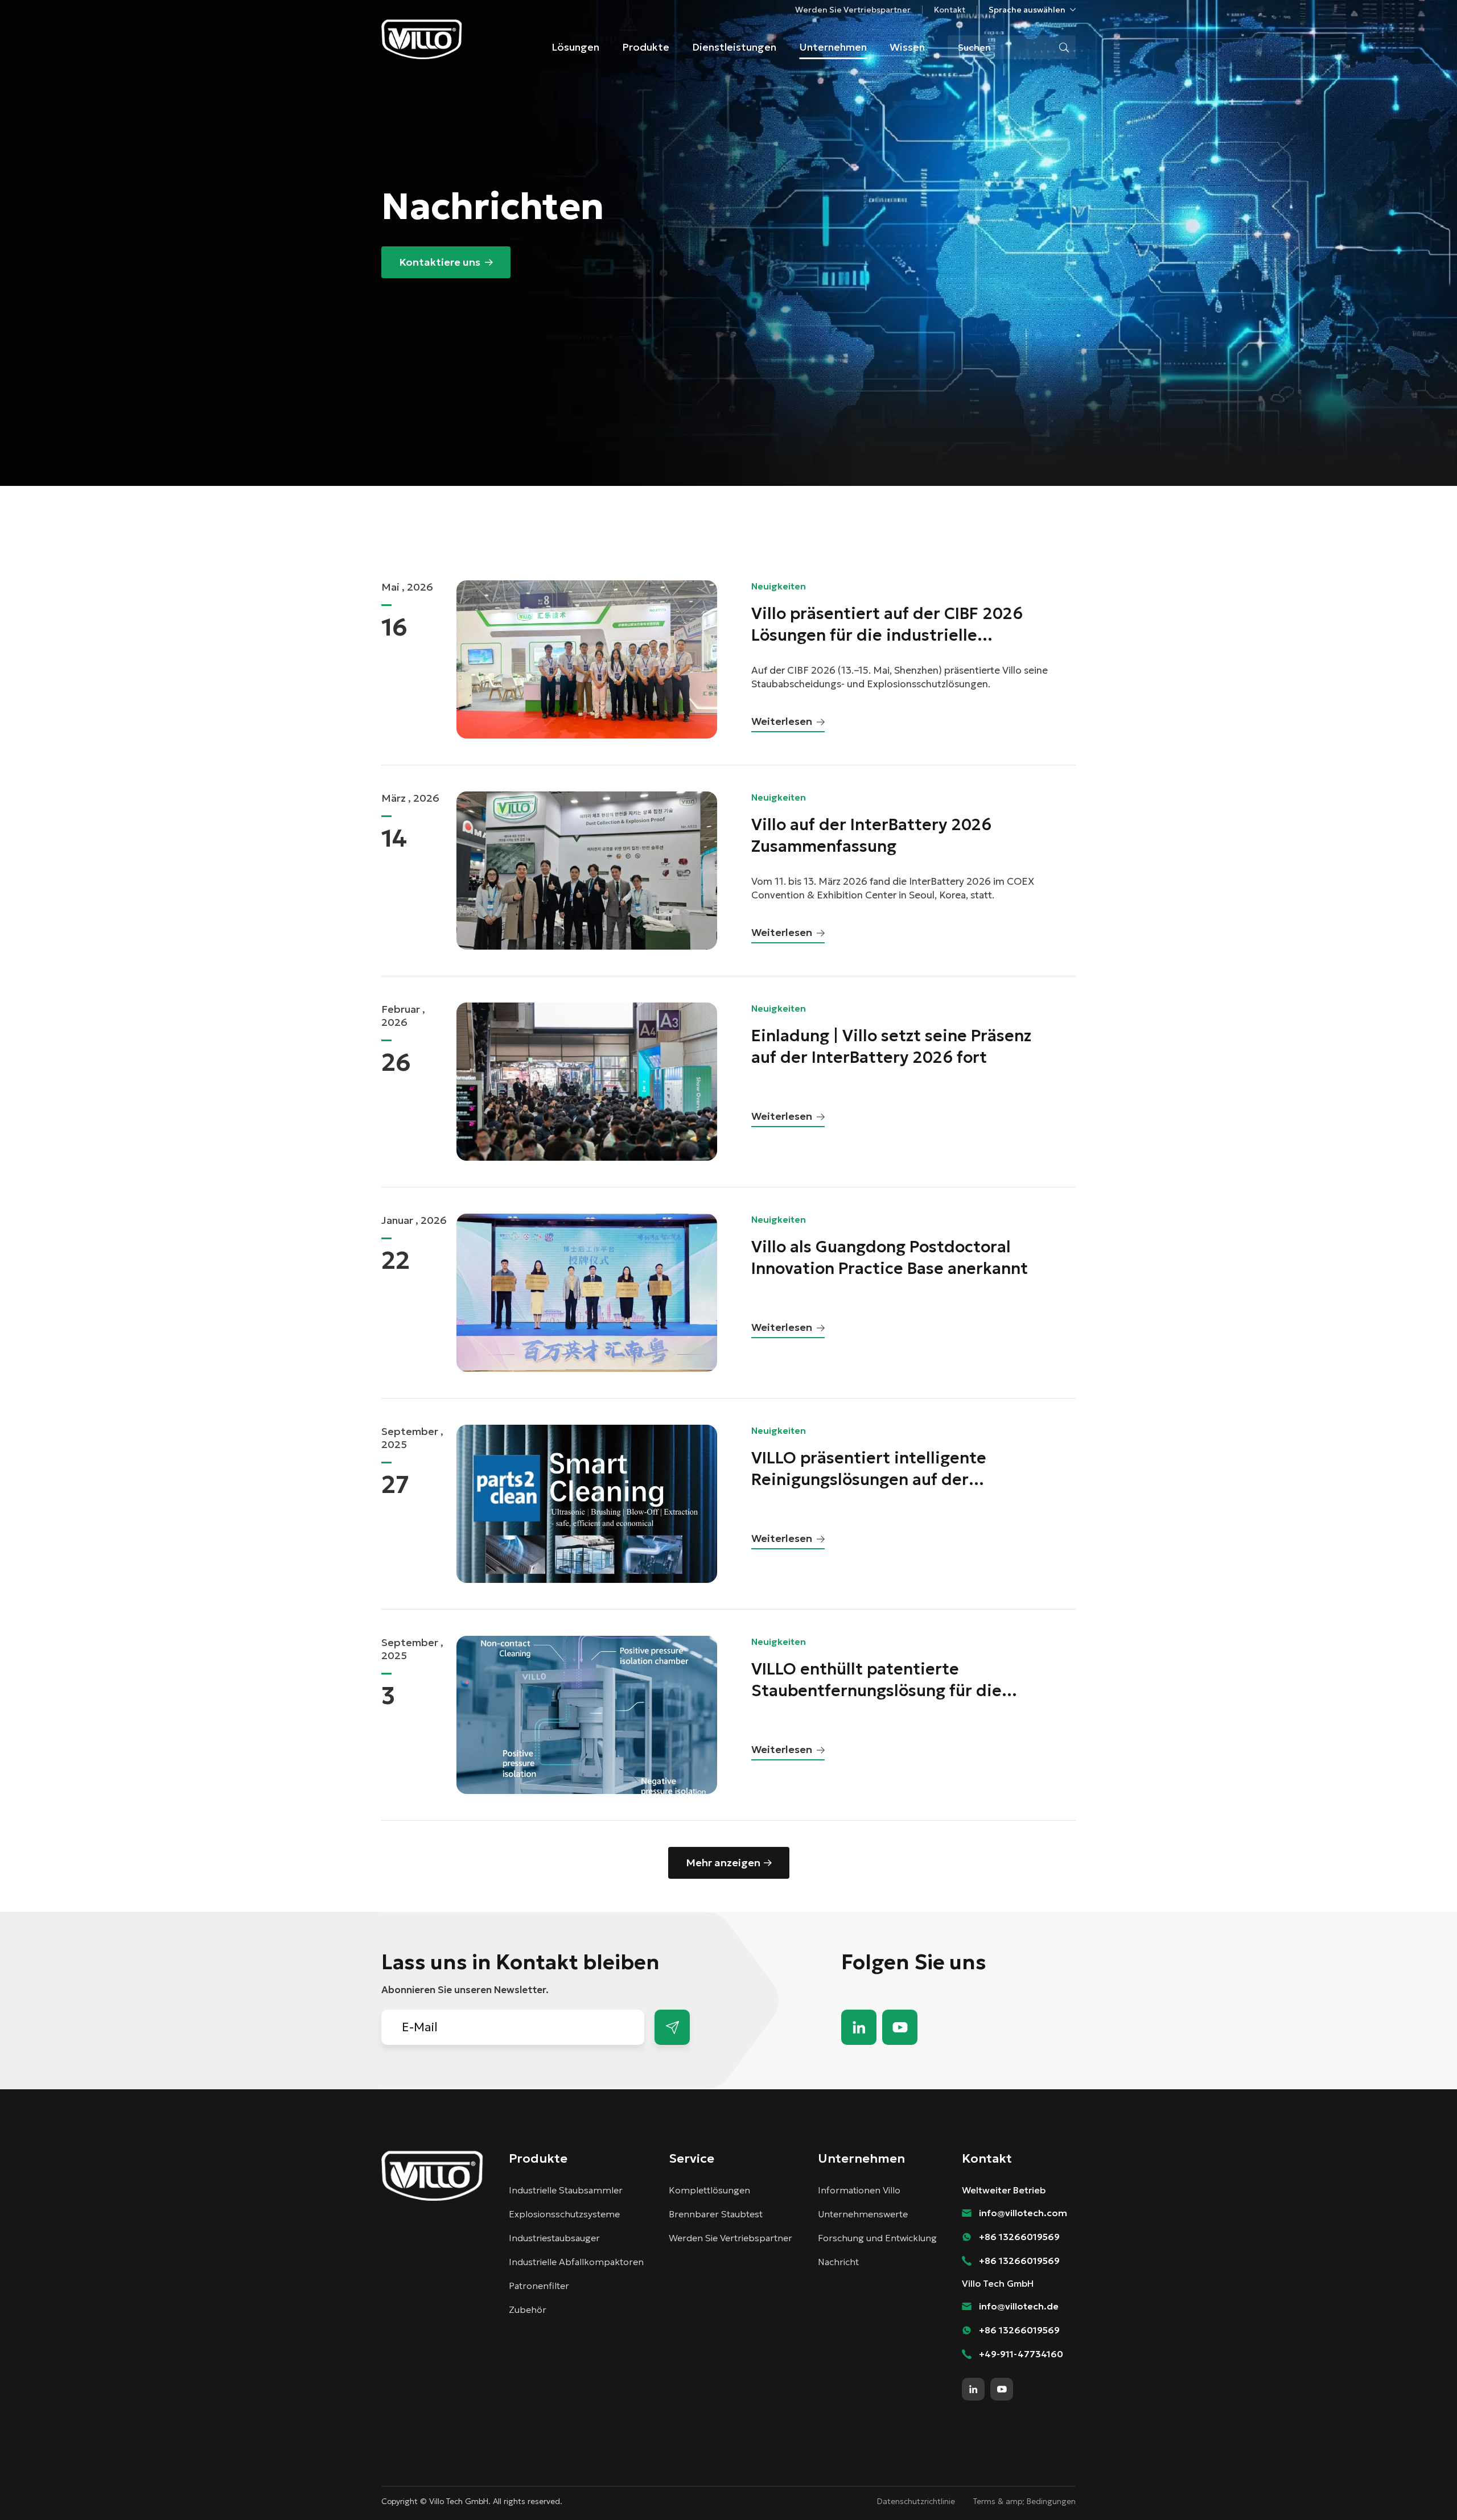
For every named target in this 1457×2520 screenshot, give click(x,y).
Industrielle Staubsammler (566, 2190)
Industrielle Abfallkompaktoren (576, 2262)
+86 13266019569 (1019, 2237)
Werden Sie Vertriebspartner (853, 10)
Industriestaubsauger (554, 2238)
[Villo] (422, 39)
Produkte (646, 47)
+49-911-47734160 (1021, 2354)
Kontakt (950, 10)
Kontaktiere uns (440, 262)
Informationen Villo (859, 2190)
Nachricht (838, 2262)
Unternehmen (833, 47)
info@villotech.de (1019, 2306)
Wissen (907, 47)
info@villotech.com (1423, 2490)
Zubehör (528, 2309)
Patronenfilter (539, 2286)
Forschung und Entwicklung (877, 2238)
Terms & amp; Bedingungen (1024, 2501)
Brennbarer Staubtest (716, 2214)
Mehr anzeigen (723, 1863)
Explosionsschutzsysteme (564, 2214)
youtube (900, 2027)
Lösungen (575, 47)
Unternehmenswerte (863, 2214)
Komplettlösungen (709, 2190)
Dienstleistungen (734, 47)
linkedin (859, 2027)
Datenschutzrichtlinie (916, 2501)
